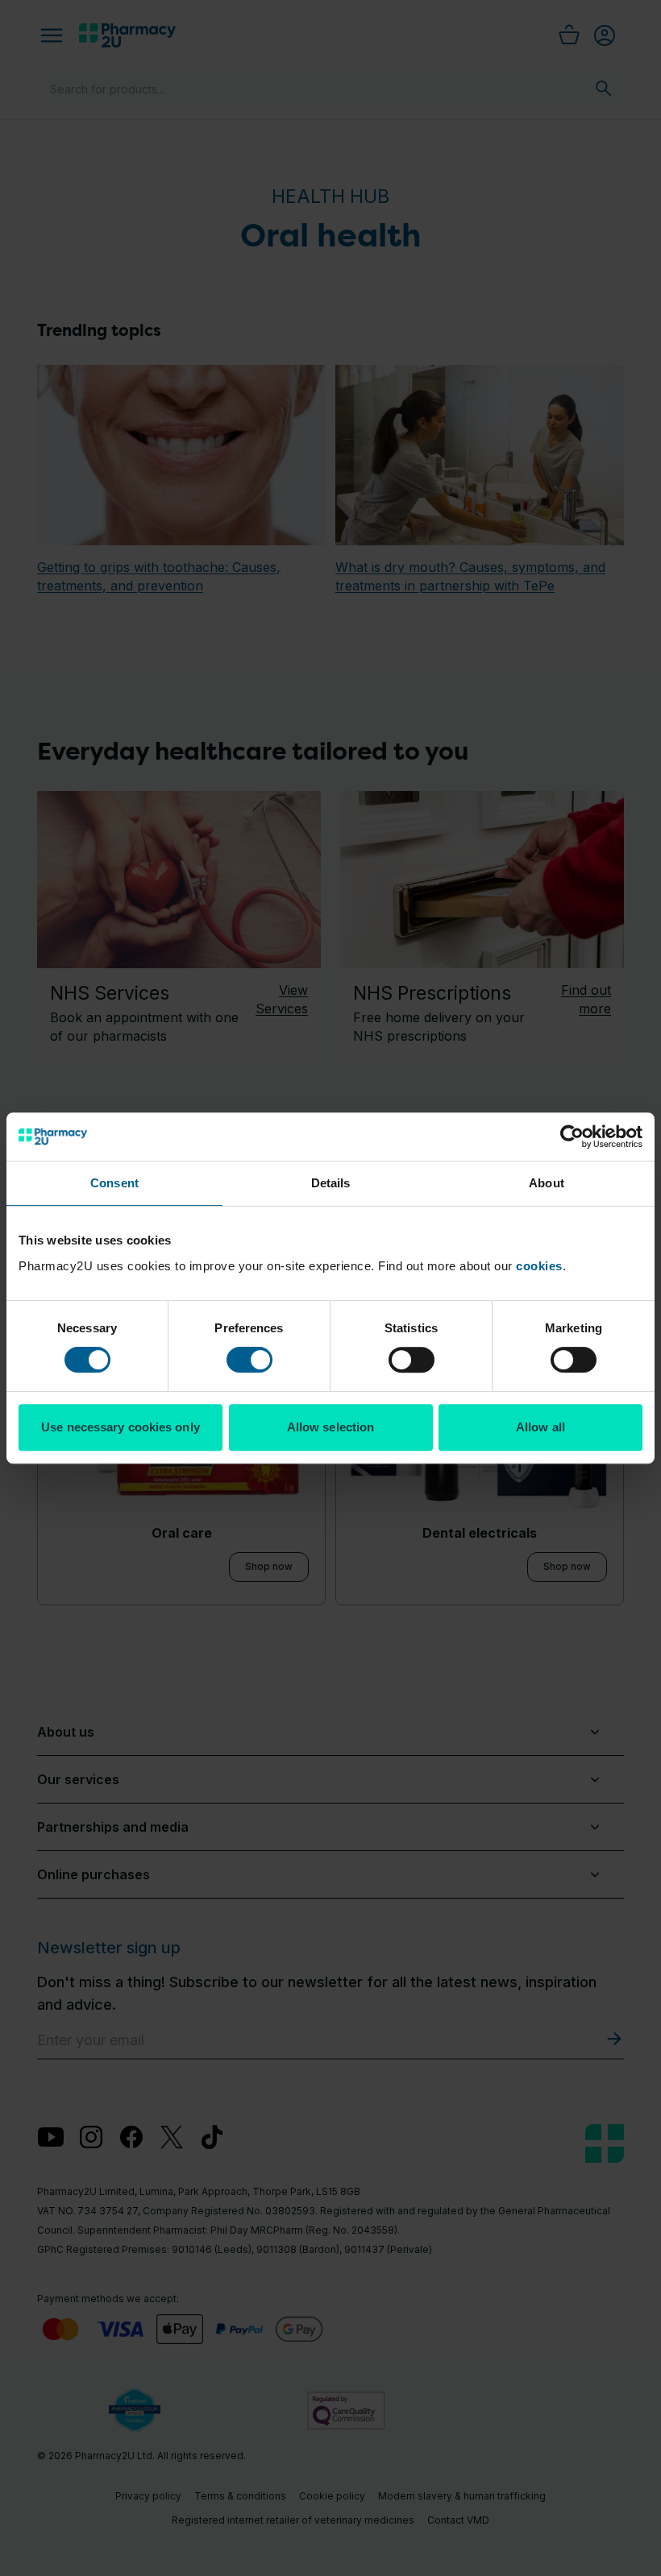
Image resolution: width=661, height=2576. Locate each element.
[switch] (249, 1360)
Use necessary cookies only (121, 1427)
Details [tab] (331, 1183)
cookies (539, 1266)
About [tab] (547, 1183)
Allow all (540, 1427)
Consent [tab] (114, 1183)
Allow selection (331, 1427)
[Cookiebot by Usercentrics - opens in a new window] (572, 1137)
